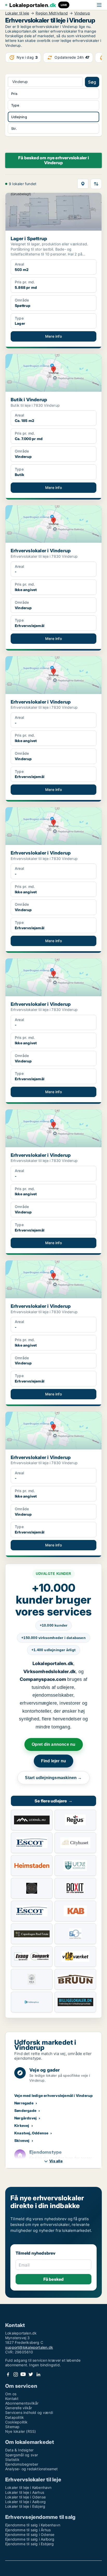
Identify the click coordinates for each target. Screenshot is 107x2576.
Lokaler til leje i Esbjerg (25, 2506)
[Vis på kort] (83, 184)
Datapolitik (15, 2417)
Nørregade (24, 2103)
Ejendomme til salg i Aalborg (30, 2539)
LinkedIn (38, 2374)
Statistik (12, 2460)
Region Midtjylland (52, 13)
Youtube (23, 2374)
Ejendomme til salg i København (33, 2525)
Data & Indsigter (19, 2450)
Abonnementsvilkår (22, 2403)
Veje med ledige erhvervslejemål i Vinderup (53, 2095)
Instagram (16, 2374)
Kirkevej (22, 2125)
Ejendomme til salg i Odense (30, 2535)
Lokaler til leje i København (28, 2487)
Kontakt (12, 2399)
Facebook (8, 2374)
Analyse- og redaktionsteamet (32, 2469)
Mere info (53, 336)
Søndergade (25, 2110)
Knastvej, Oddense (31, 2133)
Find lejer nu (54, 1761)
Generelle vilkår (19, 2408)
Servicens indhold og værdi (29, 2412)
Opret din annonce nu (54, 1744)
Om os (11, 2394)
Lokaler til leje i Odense (25, 2497)
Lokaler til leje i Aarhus (25, 2492)
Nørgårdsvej (25, 2118)
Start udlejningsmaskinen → (53, 1778)
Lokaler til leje (17, 13)
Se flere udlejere (53, 1801)
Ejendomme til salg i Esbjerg (30, 2544)
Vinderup (82, 13)
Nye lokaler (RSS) (21, 2431)
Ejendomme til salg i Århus (28, 2530)
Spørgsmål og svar (22, 2455)
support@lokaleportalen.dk (29, 2347)
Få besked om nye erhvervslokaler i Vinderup (53, 160)
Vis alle (56, 2161)
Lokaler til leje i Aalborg (25, 2502)
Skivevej (22, 2140)
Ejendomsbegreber (22, 2464)
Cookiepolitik (16, 2422)
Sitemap (12, 2427)
